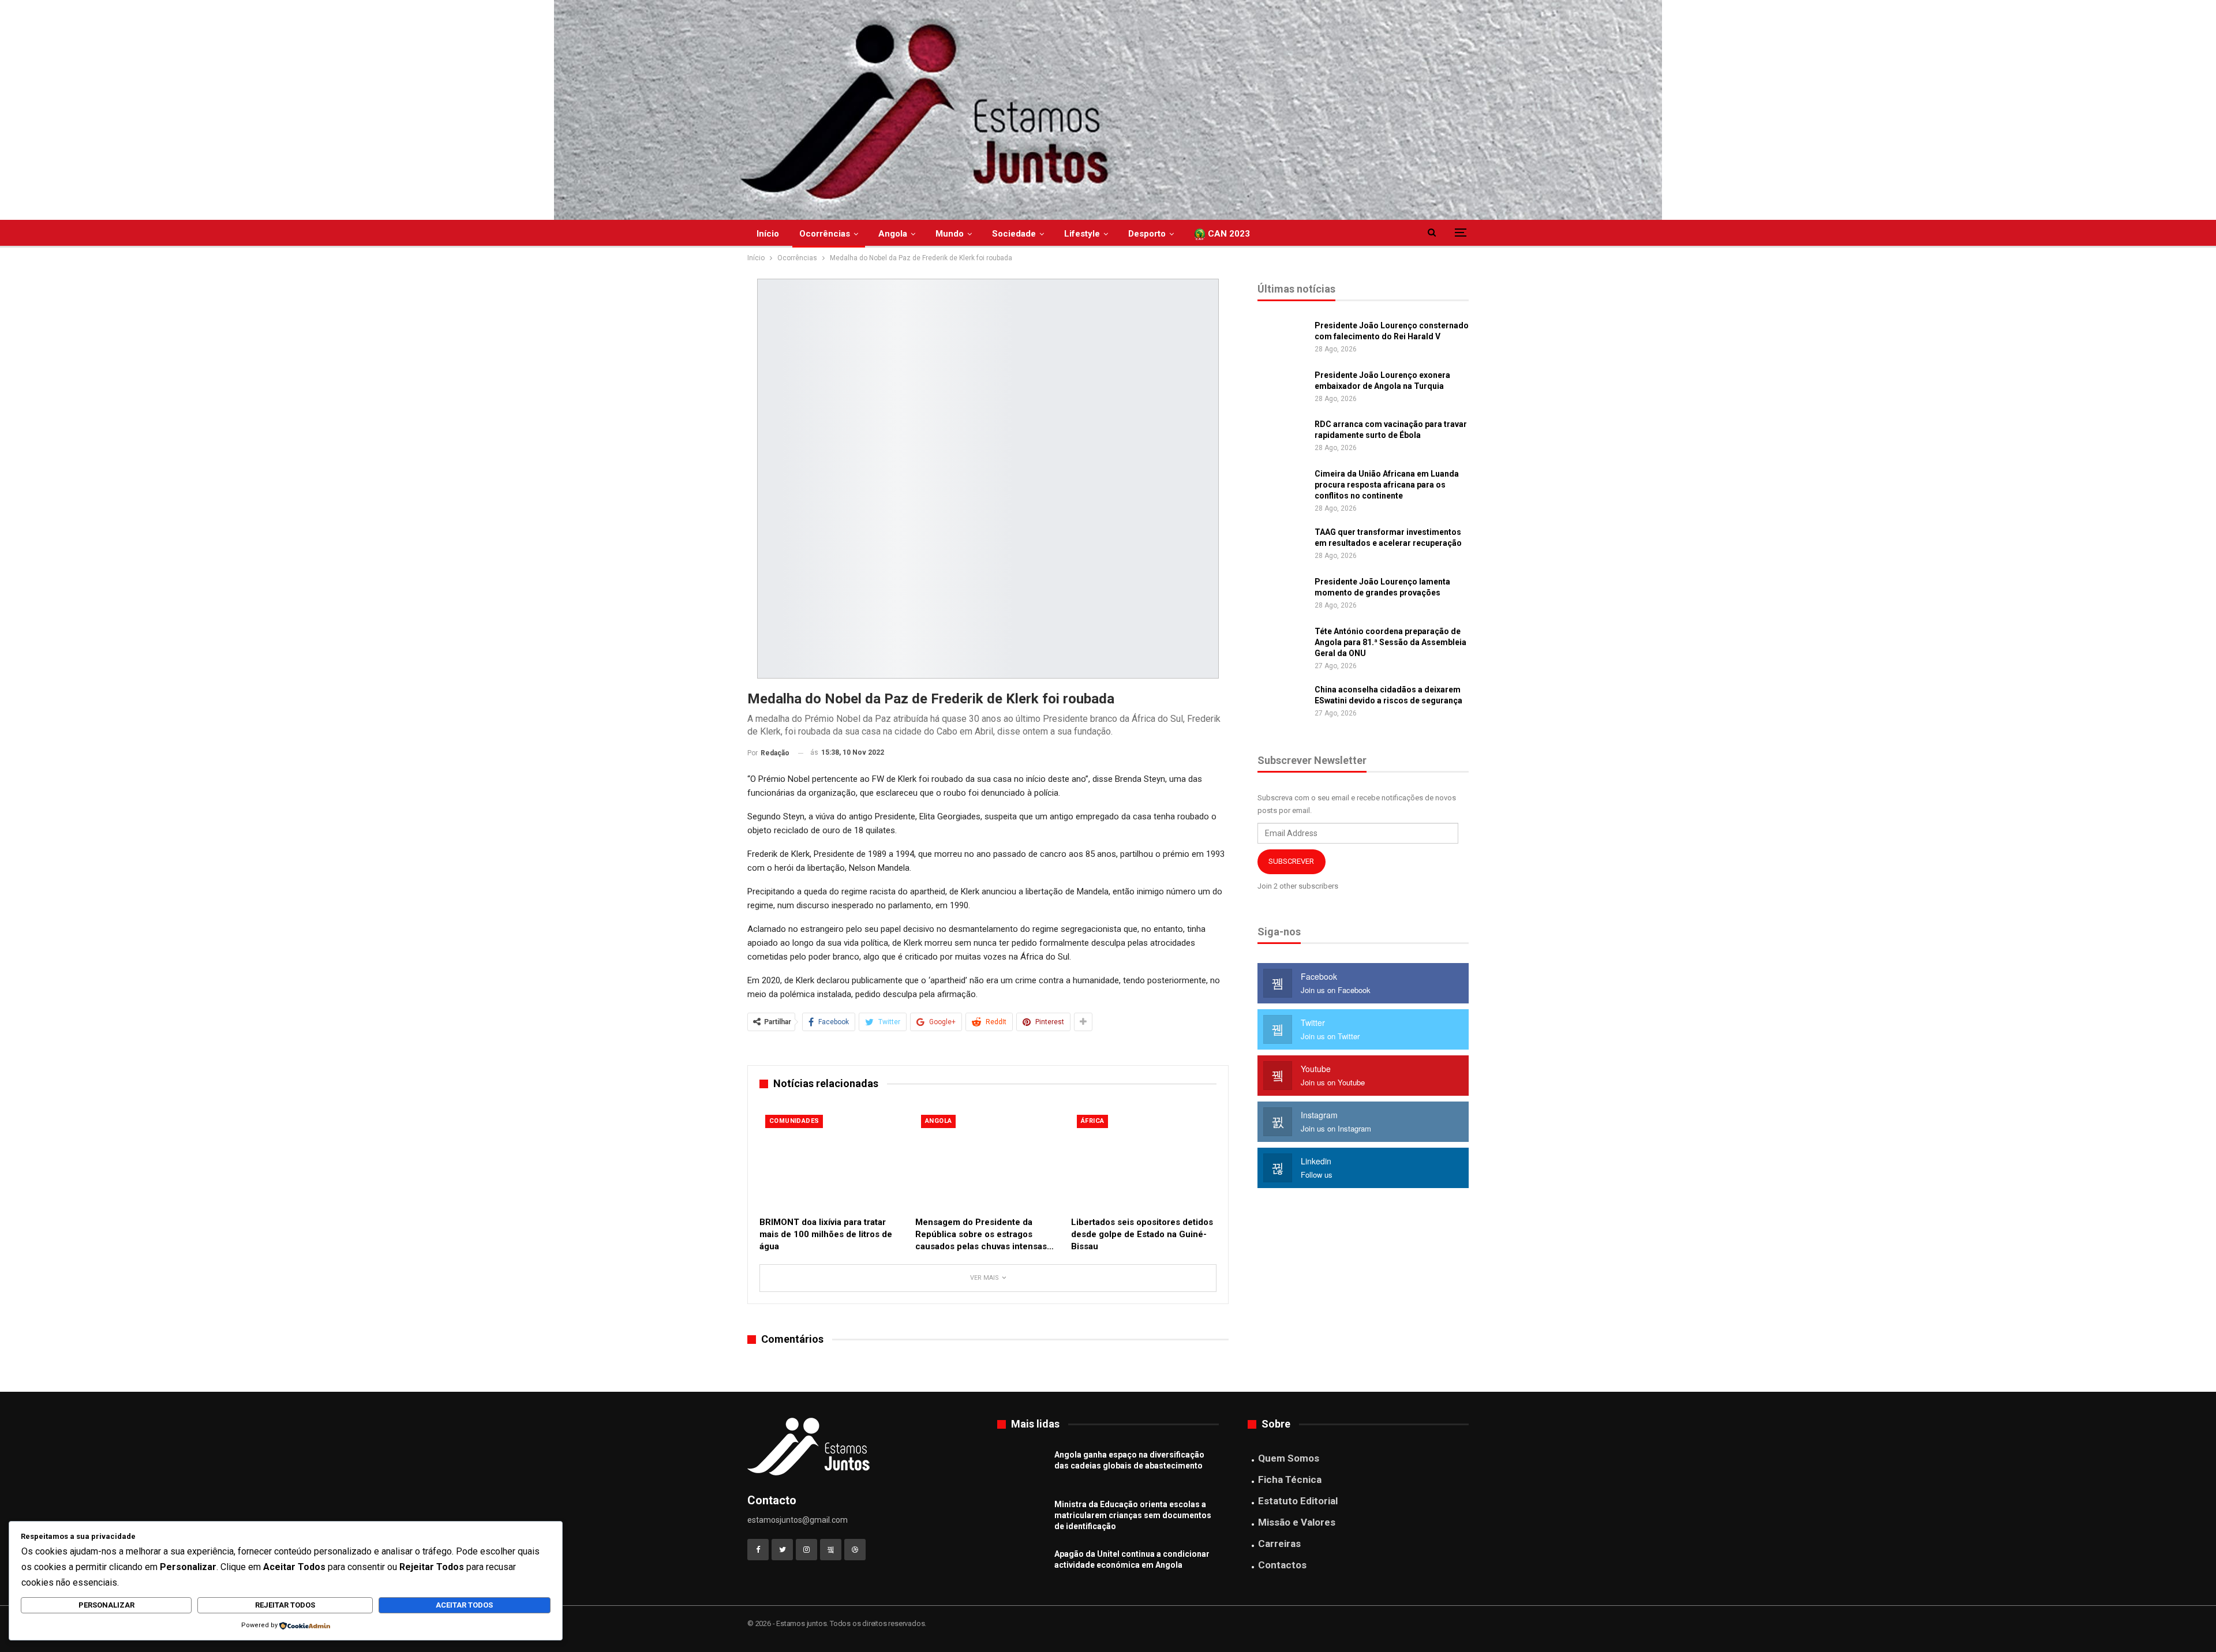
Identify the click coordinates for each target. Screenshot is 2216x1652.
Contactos (1282, 1565)
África (1092, 1121)
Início (768, 234)
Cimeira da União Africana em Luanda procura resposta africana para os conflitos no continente (1387, 485)
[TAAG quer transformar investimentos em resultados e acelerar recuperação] (1282, 545)
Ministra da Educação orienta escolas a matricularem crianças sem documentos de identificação (1133, 1515)
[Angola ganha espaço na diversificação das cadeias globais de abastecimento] (1022, 1468)
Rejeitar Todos (285, 1605)
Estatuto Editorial (1298, 1501)
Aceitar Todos (464, 1605)
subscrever (1291, 861)
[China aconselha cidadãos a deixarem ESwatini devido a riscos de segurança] (1282, 703)
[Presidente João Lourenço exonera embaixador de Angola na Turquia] (1282, 388)
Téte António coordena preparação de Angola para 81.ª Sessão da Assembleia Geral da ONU (1390, 642)
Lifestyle (1082, 234)
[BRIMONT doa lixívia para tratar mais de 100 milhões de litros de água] (832, 1160)
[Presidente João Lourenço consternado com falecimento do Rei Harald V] (1282, 339)
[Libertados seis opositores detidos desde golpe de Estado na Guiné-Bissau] (1144, 1160)
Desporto (1147, 234)
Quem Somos (1289, 1458)
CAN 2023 (1228, 234)
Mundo (950, 234)
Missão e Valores (1297, 1522)
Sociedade (1014, 234)
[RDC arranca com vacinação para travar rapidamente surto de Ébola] (1282, 437)
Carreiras (1279, 1544)
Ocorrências (825, 234)
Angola (893, 234)
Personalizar (106, 1605)
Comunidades (794, 1121)
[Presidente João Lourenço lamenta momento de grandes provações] (1282, 595)
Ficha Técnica (1290, 1479)
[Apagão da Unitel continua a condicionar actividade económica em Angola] (1022, 1567)
